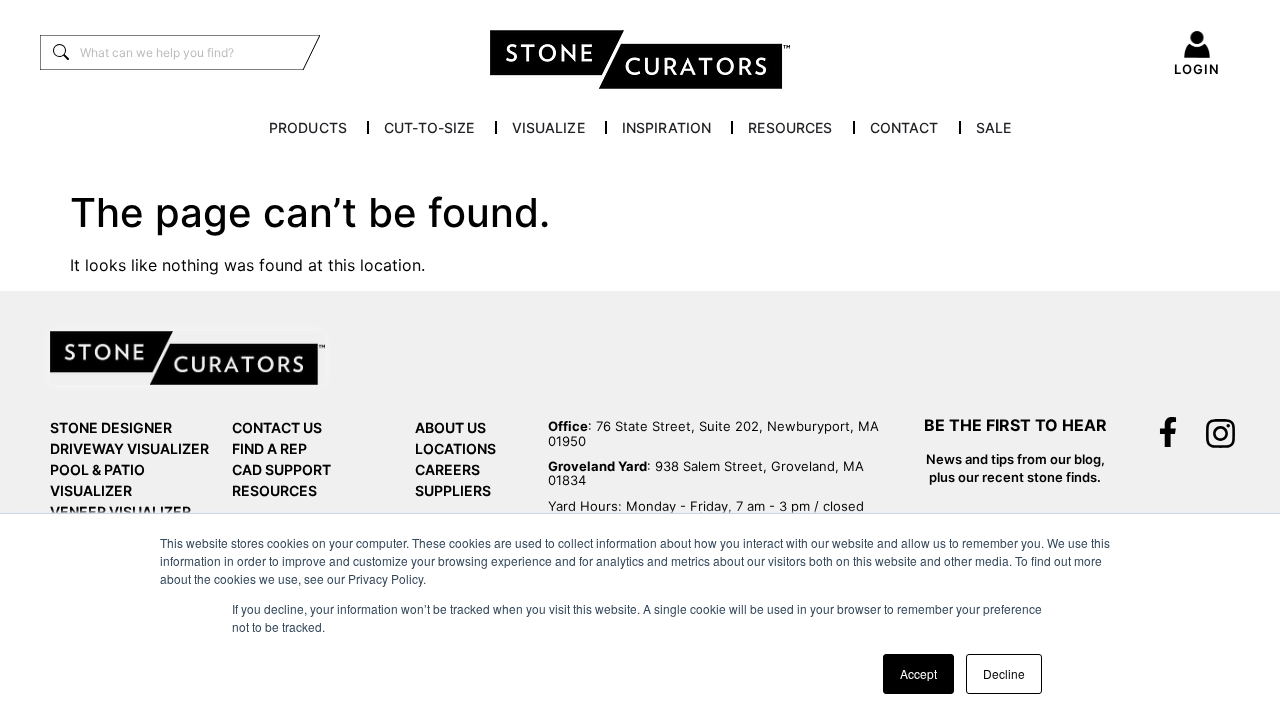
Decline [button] (1004, 673)
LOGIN (1197, 69)
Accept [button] (918, 673)
